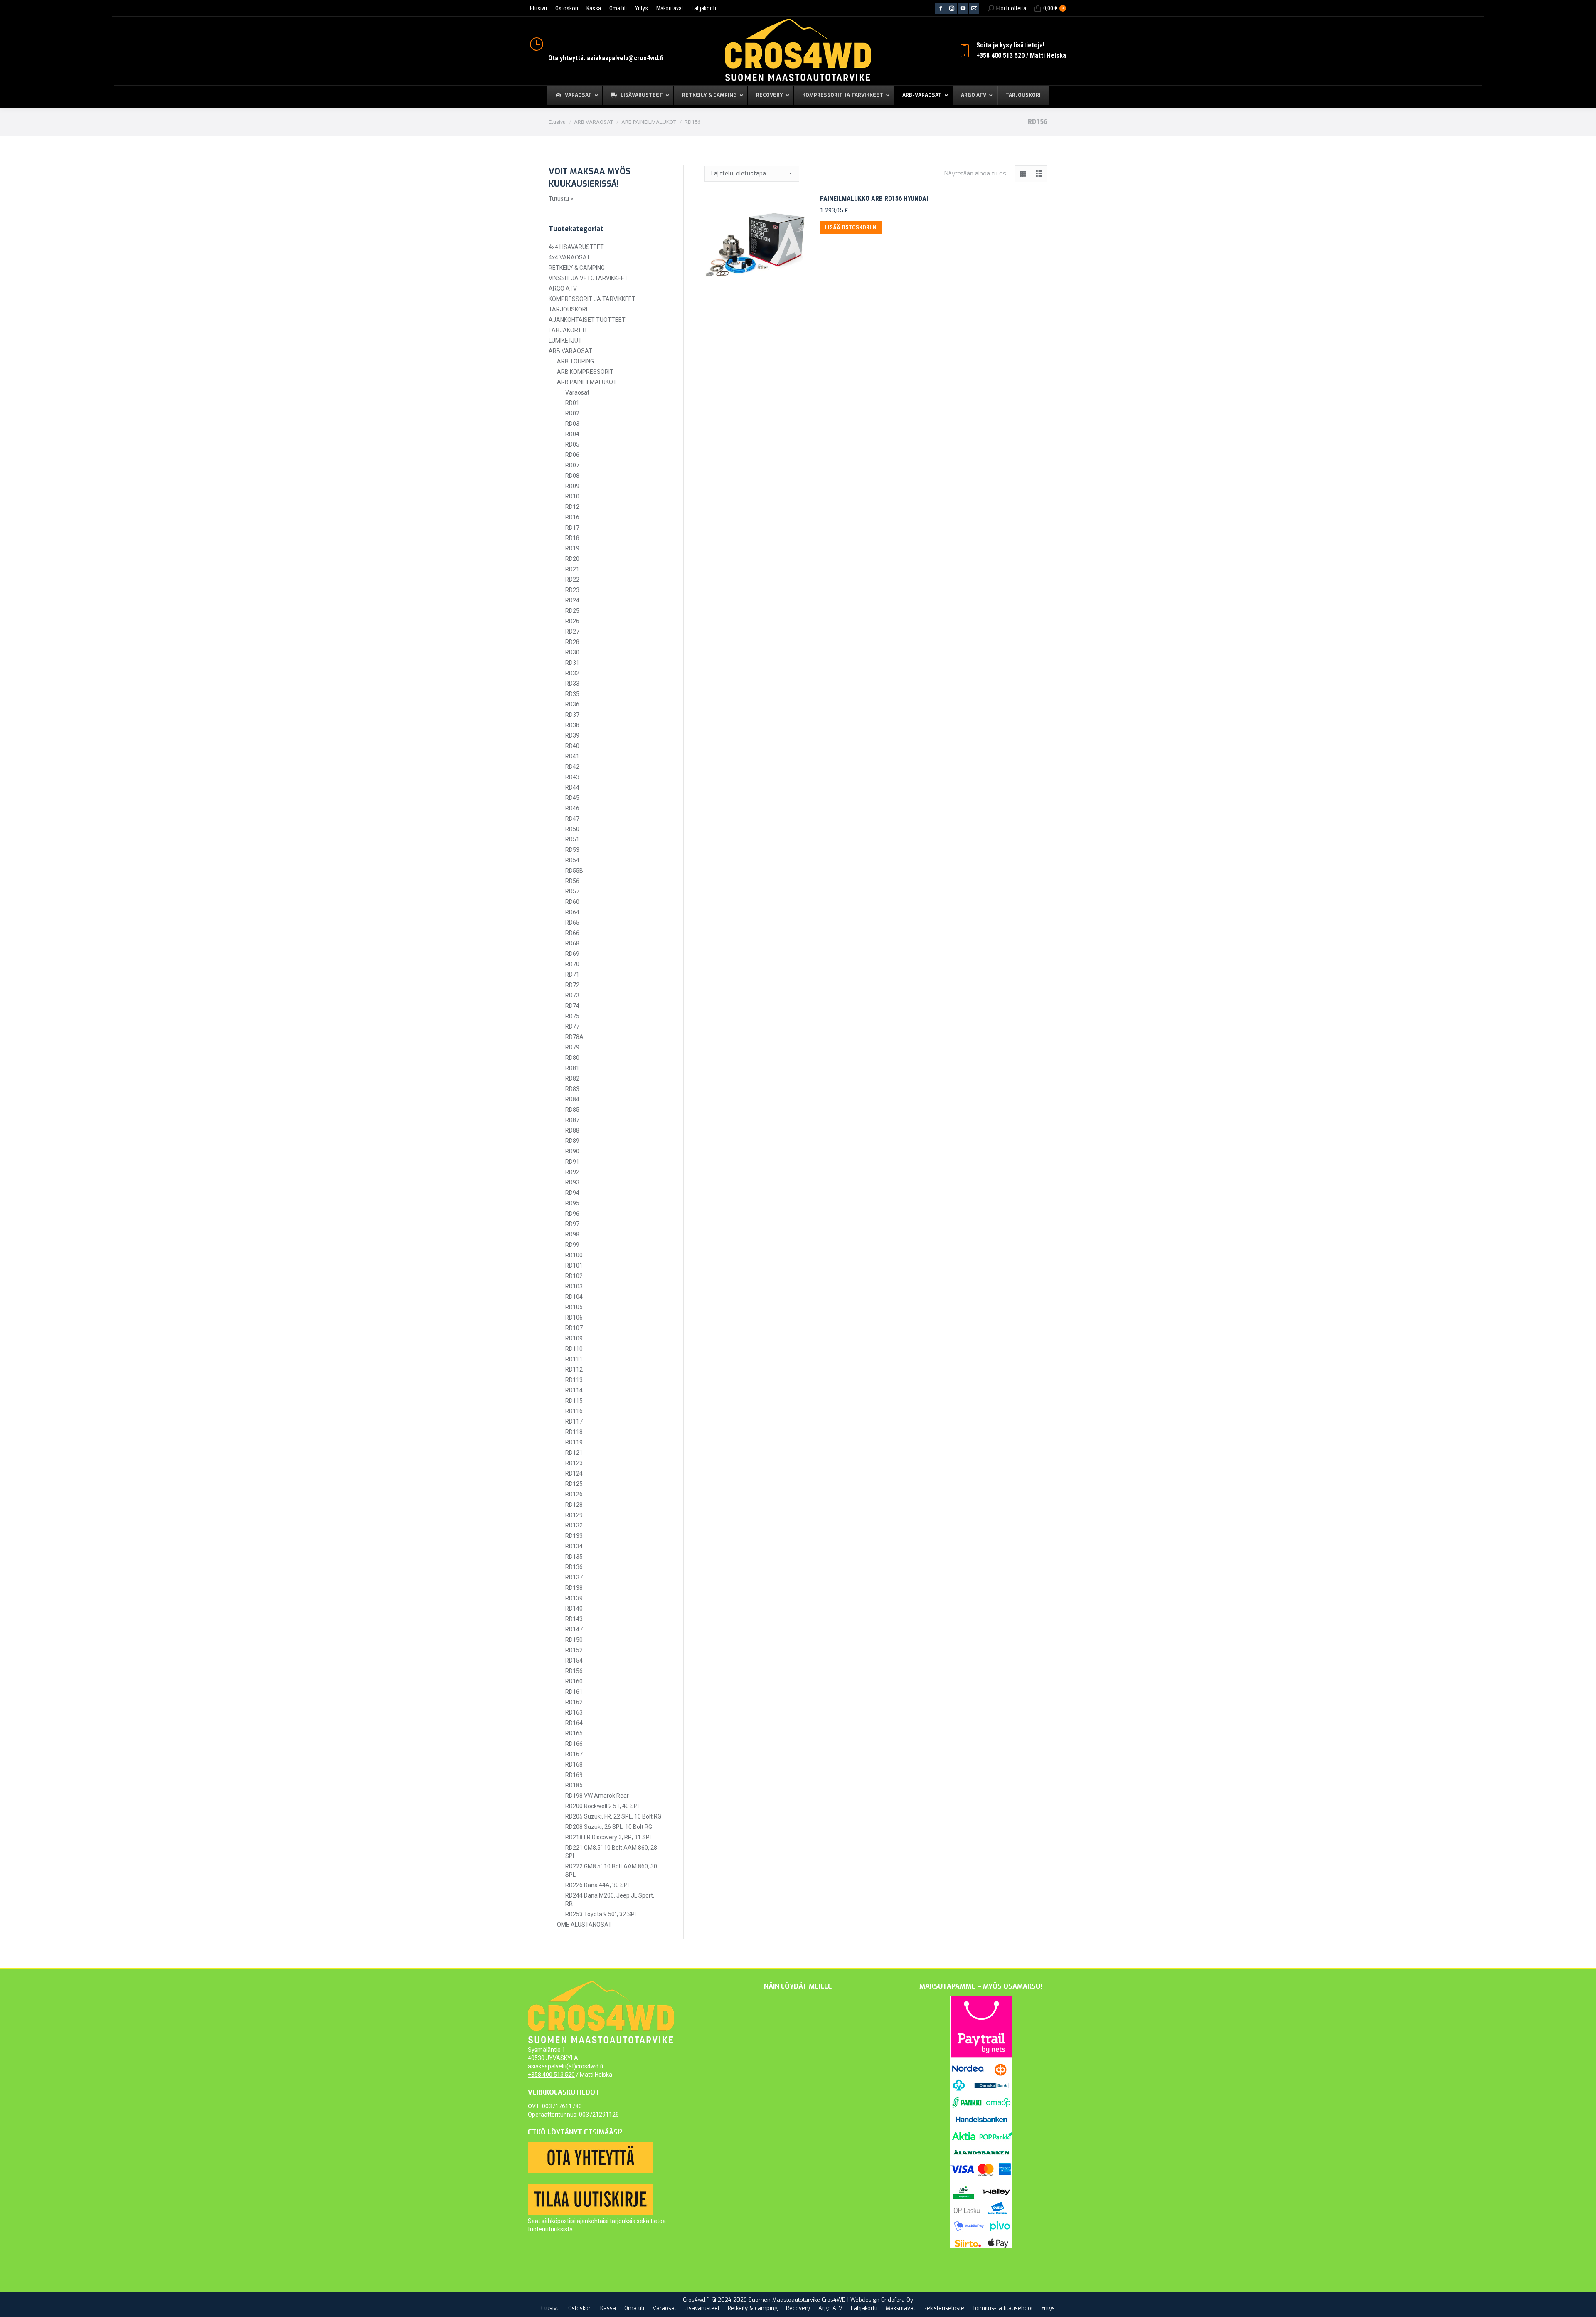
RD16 (572, 517)
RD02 (572, 413)
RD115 (574, 1401)
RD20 (572, 559)
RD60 (572, 902)
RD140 (574, 1609)
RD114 (574, 1390)
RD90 (572, 1151)
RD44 (572, 787)
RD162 (574, 1702)
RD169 (574, 1775)
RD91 (572, 1162)
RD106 (574, 1318)
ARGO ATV (563, 289)
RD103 (574, 1286)
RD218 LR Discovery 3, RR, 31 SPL (609, 1837)
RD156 (574, 1671)
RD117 (574, 1421)
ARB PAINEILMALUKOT (587, 382)
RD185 (574, 1785)
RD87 (572, 1120)
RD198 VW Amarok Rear (597, 1796)
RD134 (574, 1546)
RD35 (572, 694)
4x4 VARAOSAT (569, 257)
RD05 (572, 444)
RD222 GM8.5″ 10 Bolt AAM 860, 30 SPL (611, 1870)
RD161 (574, 1692)
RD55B (574, 871)
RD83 (572, 1089)
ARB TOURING (575, 361)
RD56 (572, 881)
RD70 (572, 964)
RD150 (574, 1640)
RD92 (572, 1172)
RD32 (572, 673)
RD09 (572, 486)
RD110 (574, 1349)
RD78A (574, 1037)
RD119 (574, 1442)
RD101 (574, 1266)
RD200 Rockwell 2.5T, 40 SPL (603, 1806)
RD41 (572, 756)
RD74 (572, 1006)
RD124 (574, 1473)
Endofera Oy (897, 2300)
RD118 (574, 1432)
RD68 (572, 943)
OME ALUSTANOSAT (584, 1925)
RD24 (572, 600)
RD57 (572, 891)
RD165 (574, 1733)
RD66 (572, 933)
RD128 (574, 1505)
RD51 (572, 839)
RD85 (572, 1110)
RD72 (572, 985)
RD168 (574, 1764)
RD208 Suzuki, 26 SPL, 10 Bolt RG (609, 1827)
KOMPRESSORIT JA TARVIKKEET (592, 299)
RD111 (574, 1359)
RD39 (572, 735)
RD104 (574, 1297)
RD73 (572, 995)
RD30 (572, 652)
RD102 (574, 1276)
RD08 (572, 476)
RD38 (572, 725)
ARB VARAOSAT (570, 351)
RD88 (572, 1130)
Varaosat (577, 392)
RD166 (574, 1744)
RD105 (574, 1307)
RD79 (572, 1047)
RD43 (572, 777)
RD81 (572, 1068)
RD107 (574, 1328)
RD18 (572, 538)
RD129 (574, 1515)
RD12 (572, 507)
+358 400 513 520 (551, 2075)
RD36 (572, 704)
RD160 (574, 1681)
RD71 (572, 975)
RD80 (572, 1058)
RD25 (572, 611)
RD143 (574, 1619)
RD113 (574, 1380)
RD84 (572, 1099)
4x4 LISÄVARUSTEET (576, 247)
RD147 (574, 1629)
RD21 (572, 569)
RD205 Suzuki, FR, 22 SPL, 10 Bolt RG (613, 1816)
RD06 (572, 455)
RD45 (572, 798)
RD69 (572, 954)
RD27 (572, 632)
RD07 (572, 465)
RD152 (574, 1650)
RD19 (572, 548)
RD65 (572, 923)
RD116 (574, 1411)
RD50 (572, 829)
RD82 (572, 1078)
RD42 (572, 767)
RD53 (572, 850)
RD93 (572, 1182)
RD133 (574, 1536)
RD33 (572, 684)
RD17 (572, 528)
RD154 (574, 1661)
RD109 (574, 1338)
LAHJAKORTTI (568, 330)
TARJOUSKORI (568, 309)
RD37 (572, 715)
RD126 (574, 1494)
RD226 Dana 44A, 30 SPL (598, 1885)
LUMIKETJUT (565, 341)
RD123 (574, 1463)
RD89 (572, 1141)
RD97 (572, 1224)
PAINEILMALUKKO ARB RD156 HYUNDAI (874, 199)
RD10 (572, 496)
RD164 (574, 1723)
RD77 (572, 1026)
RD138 (574, 1588)
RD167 (574, 1754)
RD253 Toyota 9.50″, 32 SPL (601, 1914)
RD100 (574, 1255)
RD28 (572, 642)
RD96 (572, 1214)
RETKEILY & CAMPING (577, 268)
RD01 (572, 403)
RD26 (572, 621)
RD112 (574, 1369)
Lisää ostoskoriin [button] (851, 227)
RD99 (572, 1245)
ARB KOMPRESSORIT (585, 372)
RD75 (572, 1016)
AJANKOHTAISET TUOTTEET (587, 320)
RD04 (572, 434)
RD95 (572, 1203)
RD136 (574, 1567)
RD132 (574, 1525)
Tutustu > (561, 199)
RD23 (572, 590)
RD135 (574, 1557)
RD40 (572, 746)
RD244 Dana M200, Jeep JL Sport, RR (610, 1900)
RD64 (572, 912)
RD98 (572, 1234)
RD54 (572, 860)
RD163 (574, 1712)
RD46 (572, 808)
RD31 (572, 663)
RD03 (572, 424)
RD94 (572, 1193)
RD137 (574, 1577)
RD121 (574, 1453)
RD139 (574, 1598)
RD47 (572, 819)
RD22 (572, 580)
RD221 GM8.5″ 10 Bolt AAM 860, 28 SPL (611, 1852)
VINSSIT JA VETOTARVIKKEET (588, 278)
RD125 (574, 1484)
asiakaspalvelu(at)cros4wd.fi (565, 2066)
